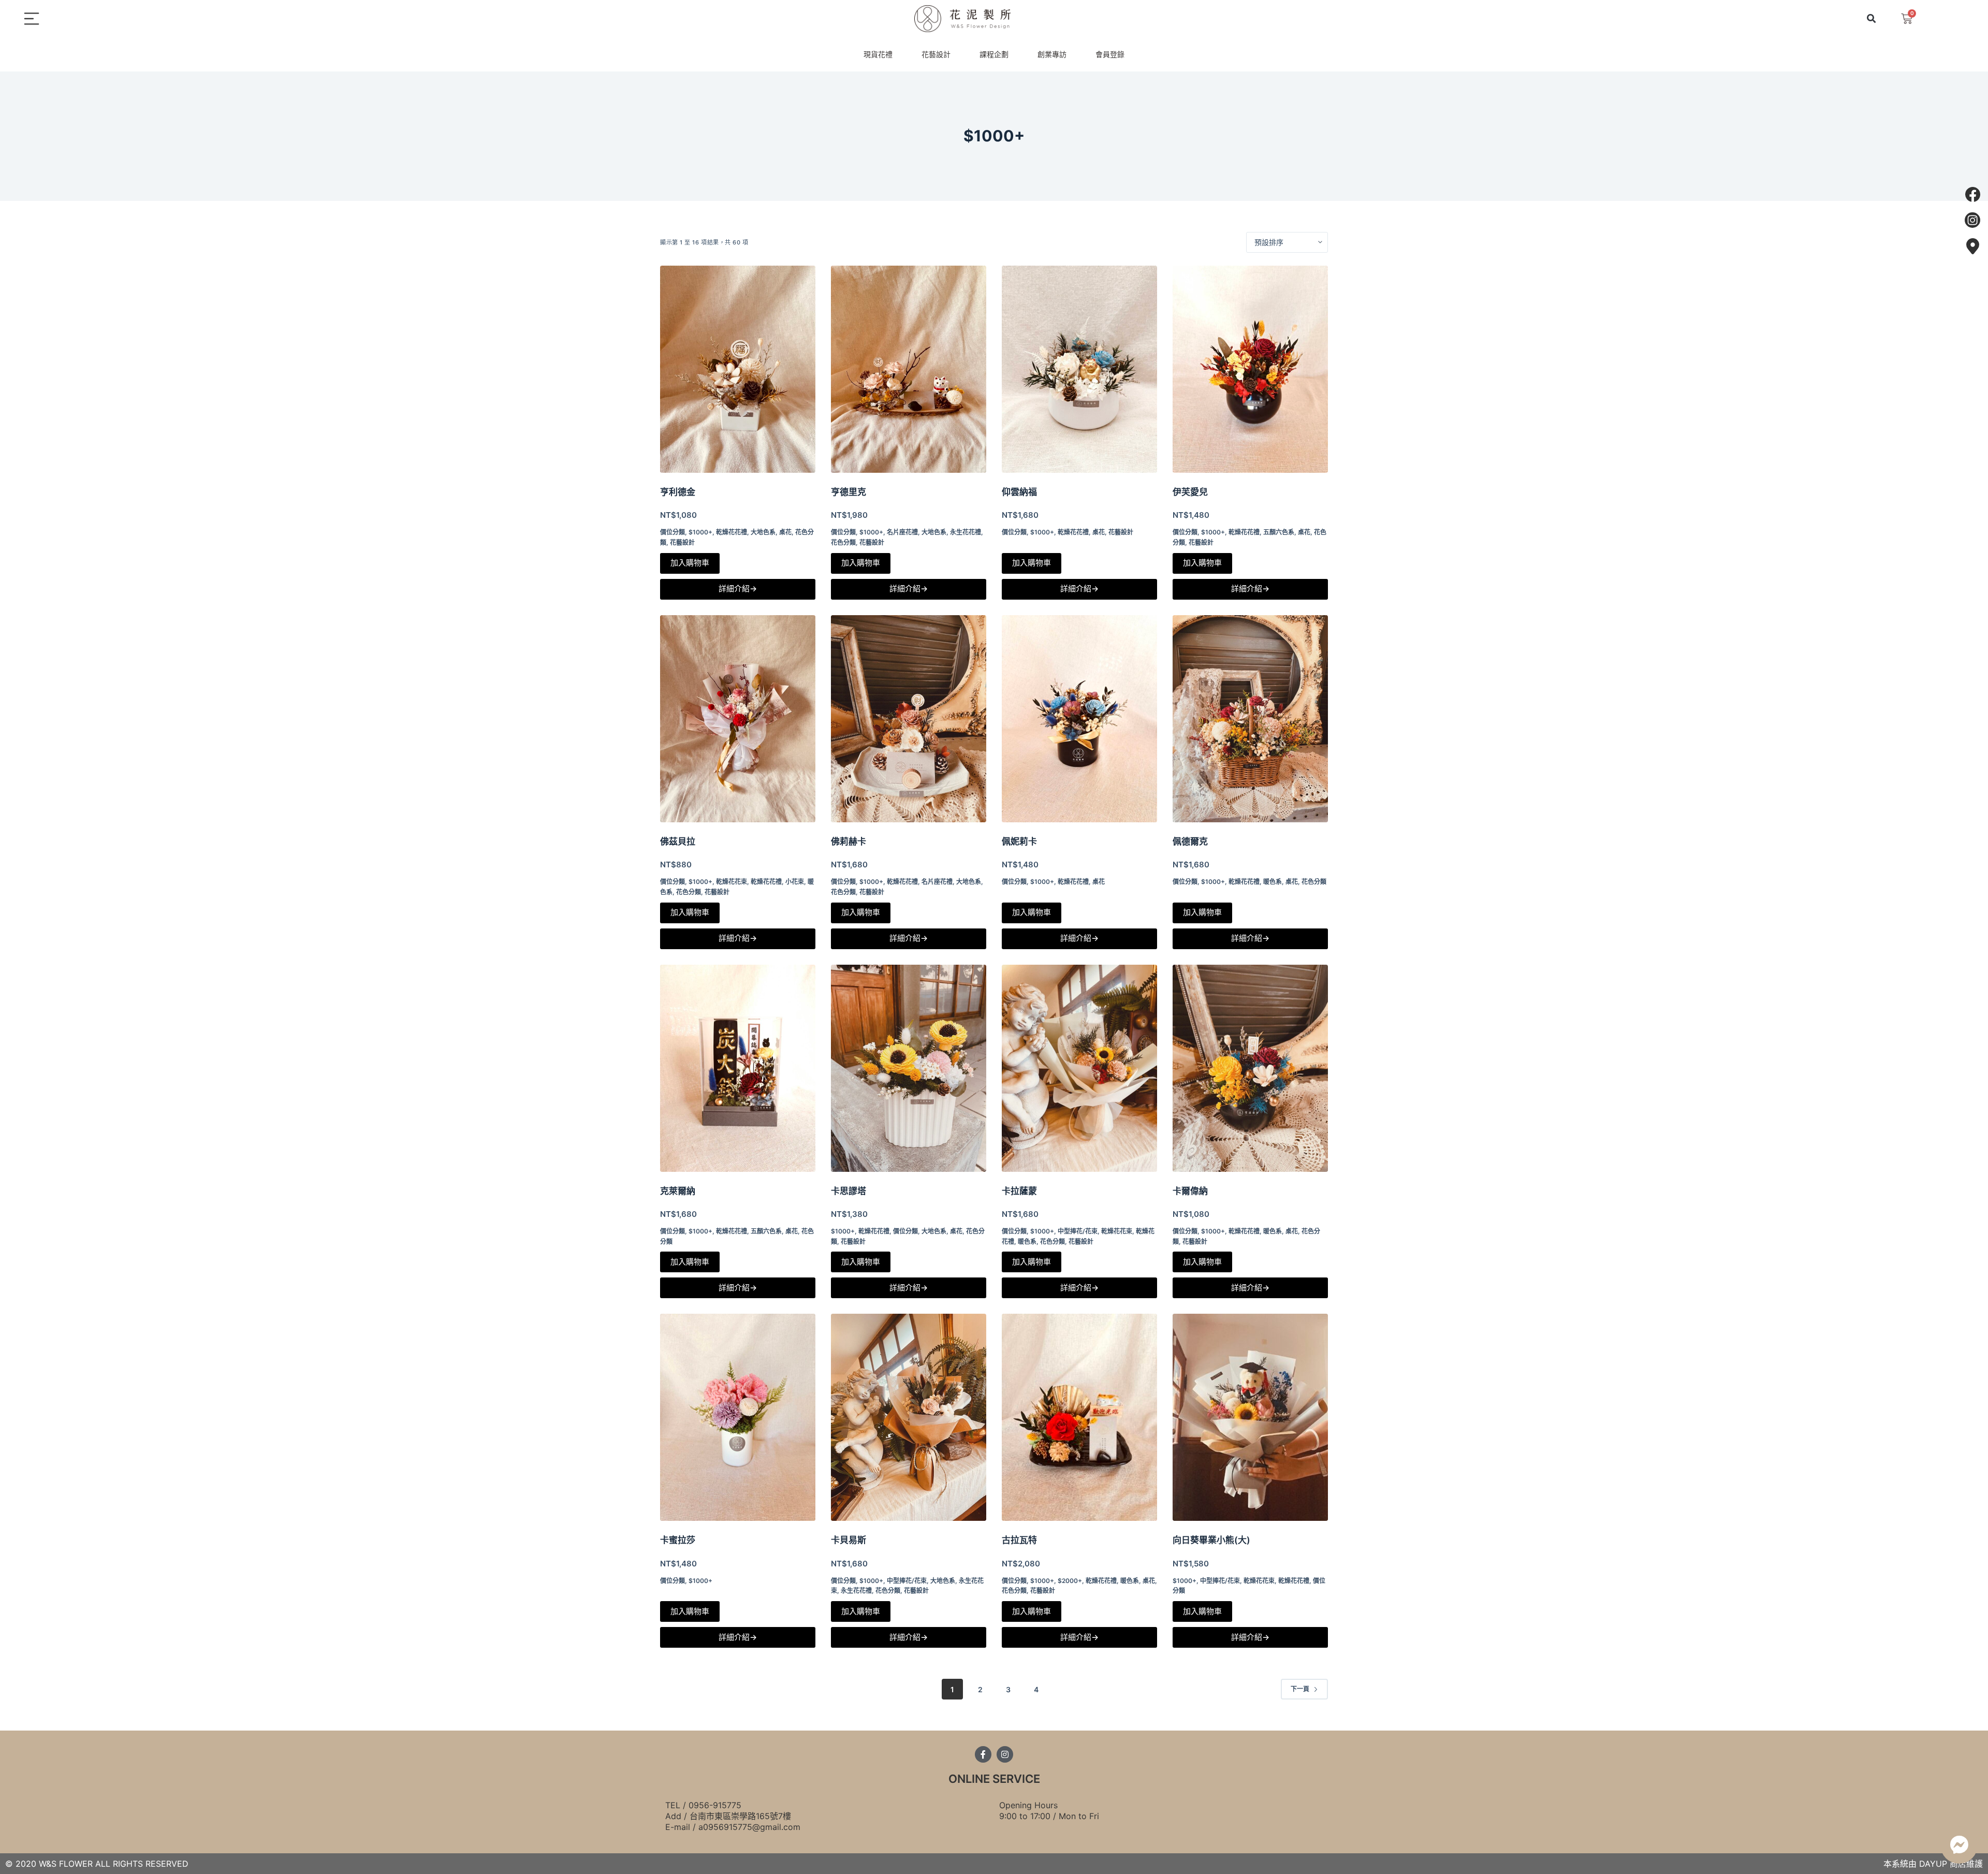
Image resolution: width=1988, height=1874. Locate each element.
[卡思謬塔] (909, 1068)
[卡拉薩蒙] (1079, 1068)
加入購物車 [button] (690, 563)
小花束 (795, 882)
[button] (1871, 19)
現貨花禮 (878, 54)
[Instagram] (1005, 1754)
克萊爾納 (678, 1191)
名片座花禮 (902, 532)
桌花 (785, 532)
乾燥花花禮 (732, 532)
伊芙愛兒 (1190, 492)
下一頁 (1300, 1689)
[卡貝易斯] (909, 1417)
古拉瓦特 (1019, 1540)
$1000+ (700, 532)
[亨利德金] (738, 369)
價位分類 (673, 532)
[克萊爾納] (738, 1068)
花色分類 (843, 542)
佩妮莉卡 (1019, 841)
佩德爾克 (1190, 841)
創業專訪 (1052, 54)
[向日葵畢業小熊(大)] (1250, 1417)
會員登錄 (1110, 54)
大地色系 (763, 532)
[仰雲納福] (1079, 369)
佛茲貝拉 (678, 841)
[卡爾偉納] (1250, 1068)
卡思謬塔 (849, 1191)
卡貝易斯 (849, 1540)
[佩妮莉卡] (1079, 719)
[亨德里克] (909, 369)
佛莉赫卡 (849, 841)
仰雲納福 (1019, 492)
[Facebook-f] (983, 1754)
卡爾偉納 (1190, 1191)
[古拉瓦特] (1079, 1417)
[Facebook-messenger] (1959, 1845)
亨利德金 (678, 492)
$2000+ (1070, 1581)
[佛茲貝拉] (738, 719)
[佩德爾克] (1250, 719)
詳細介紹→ (738, 589)
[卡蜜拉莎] (738, 1417)
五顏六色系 (1279, 532)
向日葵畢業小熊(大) (1211, 1540)
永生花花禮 (966, 532)
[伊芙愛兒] (1250, 369)
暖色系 (1273, 882)
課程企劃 (994, 54)
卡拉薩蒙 (1019, 1191)
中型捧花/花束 (1078, 1231)
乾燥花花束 (732, 882)
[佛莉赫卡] (909, 719)
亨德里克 (849, 492)
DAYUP (1933, 1864)
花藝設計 (936, 54)
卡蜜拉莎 (678, 1540)
